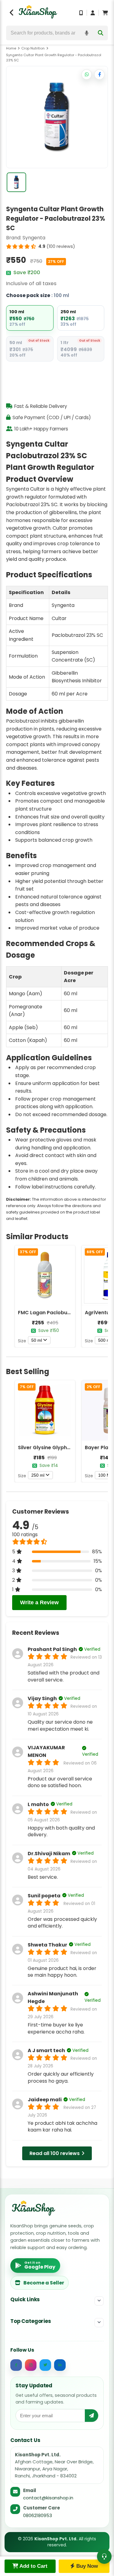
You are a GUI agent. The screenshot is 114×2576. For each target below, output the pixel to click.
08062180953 (38, 2515)
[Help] (104, 2556)
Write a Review (39, 1602)
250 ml (38, 1475)
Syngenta (34, 238)
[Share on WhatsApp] (87, 74)
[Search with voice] (87, 33)
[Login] (93, 13)
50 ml (37, 1340)
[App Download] (81, 13)
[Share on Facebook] (99, 74)
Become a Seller (44, 2283)
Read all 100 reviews (55, 2153)
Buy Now (86, 2566)
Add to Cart (33, 2566)
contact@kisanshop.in (48, 2498)
